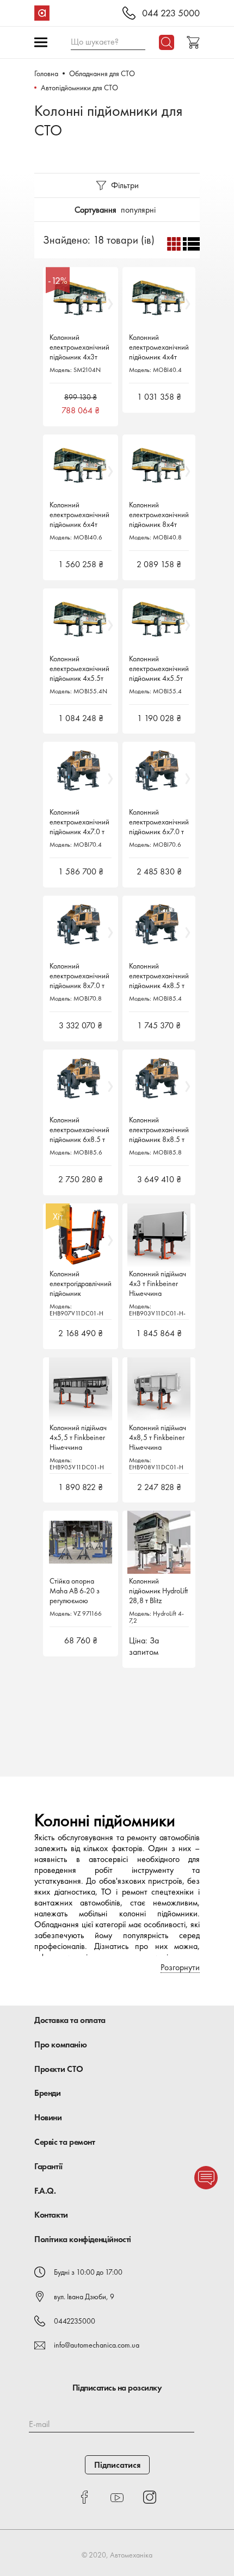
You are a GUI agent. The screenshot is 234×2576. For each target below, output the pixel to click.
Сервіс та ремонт (65, 2142)
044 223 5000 (171, 13)
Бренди (48, 2093)
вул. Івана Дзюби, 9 (84, 2296)
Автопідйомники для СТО (79, 88)
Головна (46, 73)
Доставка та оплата (70, 2020)
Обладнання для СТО (102, 73)
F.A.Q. (45, 2191)
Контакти (51, 2215)
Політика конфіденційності (83, 2239)
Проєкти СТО (59, 2069)
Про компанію (60, 2044)
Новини (48, 2117)
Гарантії (48, 2166)
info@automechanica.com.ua (97, 2345)
